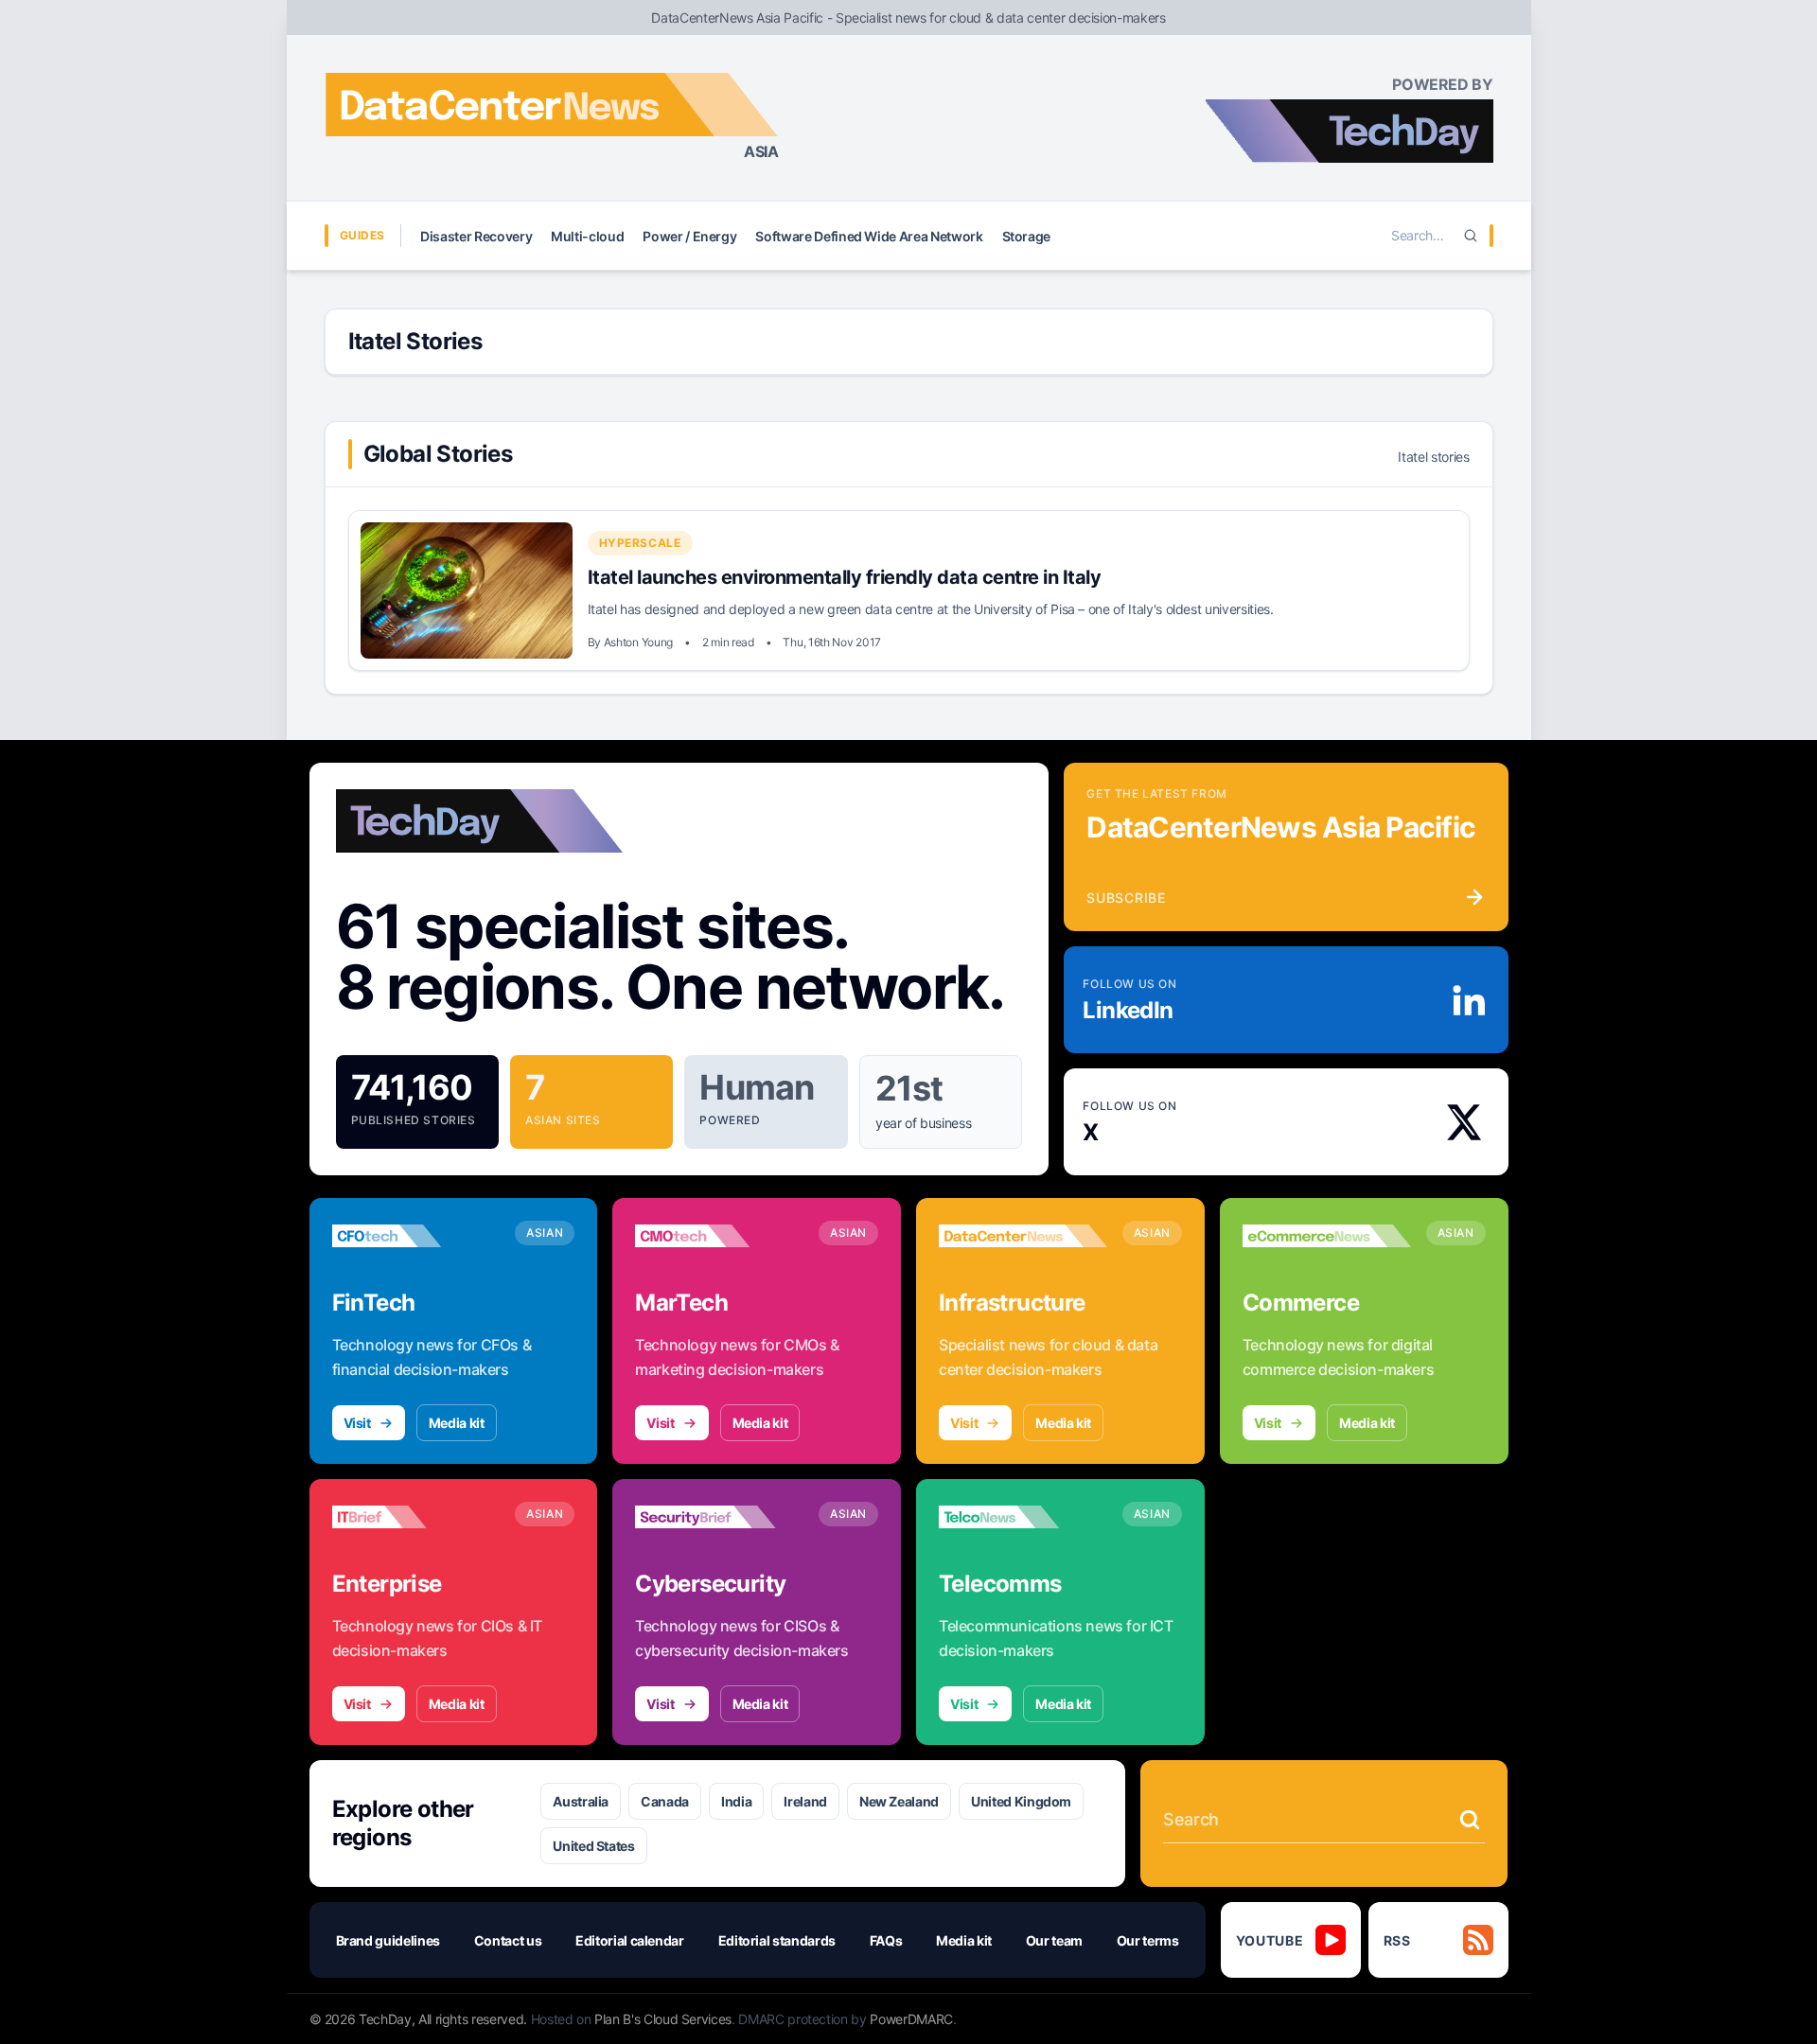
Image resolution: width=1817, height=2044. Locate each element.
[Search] (1471, 236)
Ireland (805, 1801)
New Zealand (899, 1801)
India (736, 1801)
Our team (1054, 1940)
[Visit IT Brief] (416, 1517)
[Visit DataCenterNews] (1023, 1236)
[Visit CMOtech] (719, 1236)
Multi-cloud (587, 236)
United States (593, 1846)
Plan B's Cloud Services (663, 2019)
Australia (581, 1801)
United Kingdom (1021, 1801)
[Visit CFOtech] (416, 1236)
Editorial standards (777, 1940)
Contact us (508, 1940)
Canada (665, 1801)
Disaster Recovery (476, 236)
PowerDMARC (911, 2019)
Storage (1027, 236)
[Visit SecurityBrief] (719, 1517)
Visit (357, 1423)
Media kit (457, 1423)
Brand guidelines (388, 1940)
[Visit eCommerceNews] (1327, 1236)
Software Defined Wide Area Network (869, 236)
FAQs (886, 1940)
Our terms (1148, 1940)
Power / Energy (689, 236)
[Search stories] (1470, 1820)
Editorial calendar (630, 1940)
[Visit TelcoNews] (1023, 1517)
